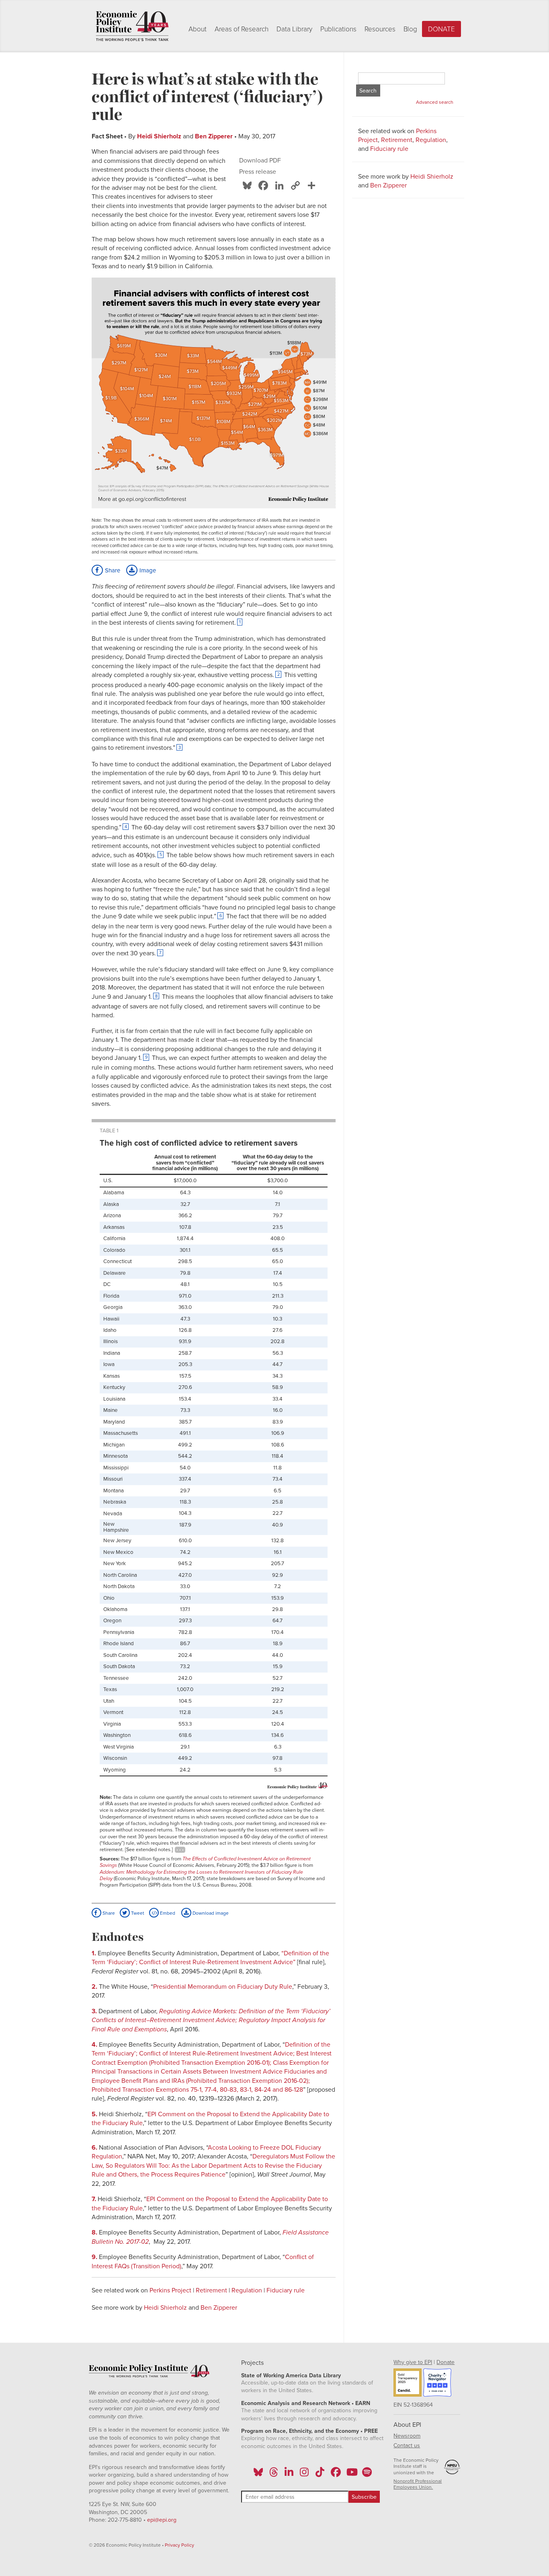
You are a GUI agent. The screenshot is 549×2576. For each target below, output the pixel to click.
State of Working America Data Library (291, 2375)
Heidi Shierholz (159, 136)
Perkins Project (170, 2290)
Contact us (407, 2445)
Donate (441, 29)
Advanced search (435, 102)
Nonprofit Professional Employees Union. (418, 2484)
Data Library (294, 29)
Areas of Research (242, 29)
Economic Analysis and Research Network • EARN (306, 2403)
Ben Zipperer (214, 136)
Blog (410, 29)
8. (95, 2232)
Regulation (247, 2290)
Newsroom (407, 2436)
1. (95, 1953)
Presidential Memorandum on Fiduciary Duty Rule (223, 1987)
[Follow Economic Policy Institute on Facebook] (335, 2475)
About (198, 29)
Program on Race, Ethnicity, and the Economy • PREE (309, 2431)
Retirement (211, 2290)
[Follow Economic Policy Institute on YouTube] (351, 2475)
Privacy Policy (179, 2545)
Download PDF (260, 160)
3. (95, 2011)
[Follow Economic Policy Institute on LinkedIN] (289, 2475)
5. (95, 2114)
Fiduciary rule (286, 2290)
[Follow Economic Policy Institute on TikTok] (320, 2475)
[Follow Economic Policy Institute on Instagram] (304, 2475)
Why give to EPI (413, 2362)
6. (95, 2148)
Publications (338, 29)
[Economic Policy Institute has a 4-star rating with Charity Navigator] (437, 2384)
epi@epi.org (162, 2520)
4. (95, 2045)
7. (95, 2199)
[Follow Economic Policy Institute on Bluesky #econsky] (258, 2475)
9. (95, 2257)
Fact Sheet (107, 136)
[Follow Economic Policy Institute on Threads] (274, 2475)
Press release (258, 172)
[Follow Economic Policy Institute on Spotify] (367, 2475)
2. (95, 1987)
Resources (380, 29)
